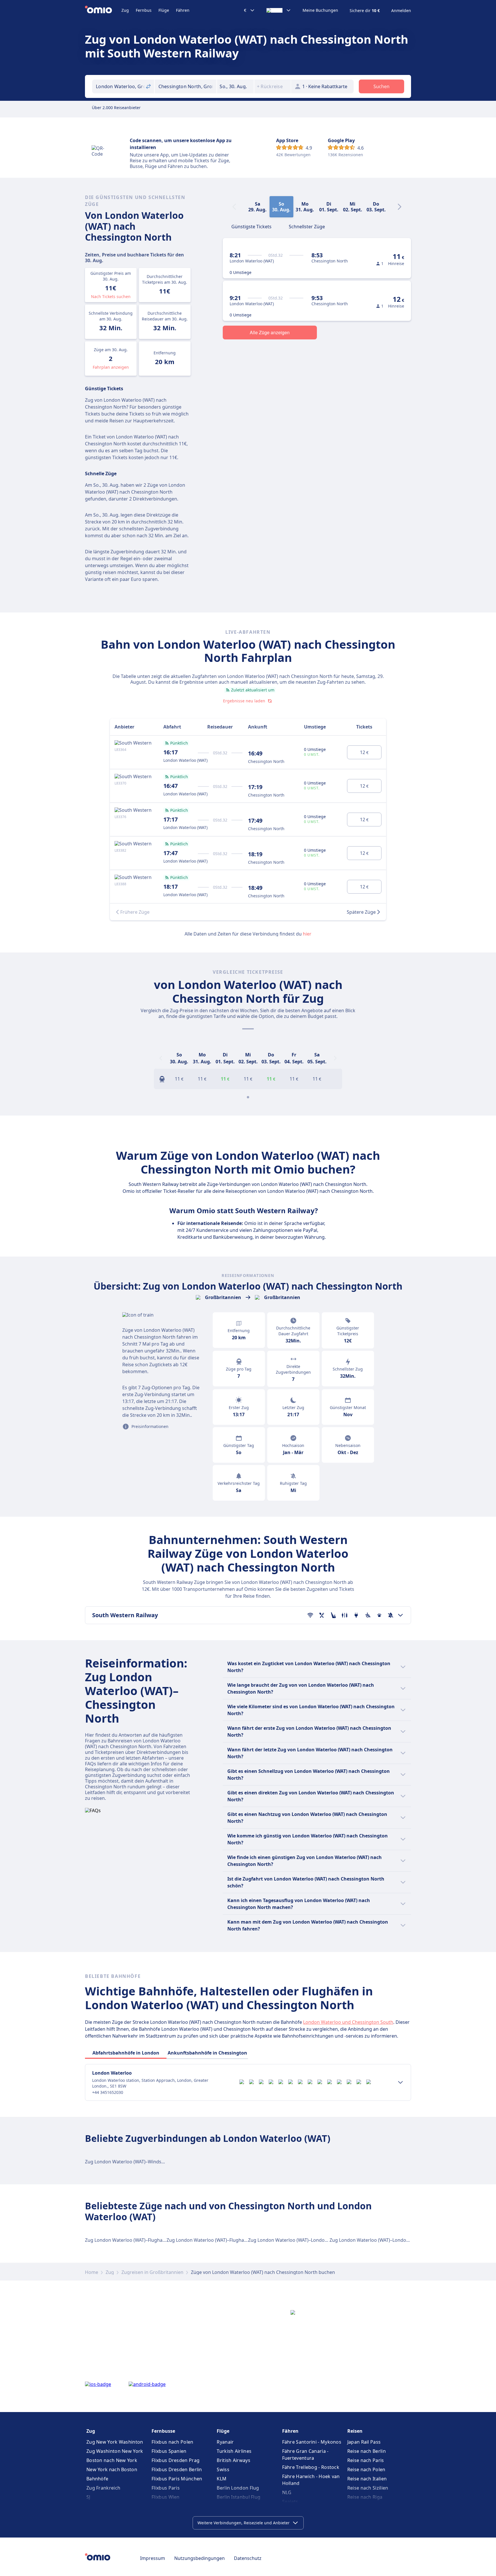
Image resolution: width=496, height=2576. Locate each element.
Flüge (164, 10)
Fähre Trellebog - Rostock (311, 2467)
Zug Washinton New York (115, 2451)
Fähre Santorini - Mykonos (312, 2442)
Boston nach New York (112, 2460)
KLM (222, 2479)
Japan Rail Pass (364, 2442)
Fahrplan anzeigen (111, 367)
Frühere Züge (135, 912)
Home (92, 2272)
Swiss (223, 2469)
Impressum (153, 2558)
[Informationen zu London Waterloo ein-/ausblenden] (400, 2082)
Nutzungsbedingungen (199, 2558)
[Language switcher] (279, 10)
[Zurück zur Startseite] (103, 10)
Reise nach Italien (367, 2479)
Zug (125, 10)
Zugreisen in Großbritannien (152, 2272)
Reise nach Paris (366, 2460)
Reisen (355, 2431)
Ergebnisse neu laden (244, 701)
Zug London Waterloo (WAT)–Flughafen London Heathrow (148, 2240)
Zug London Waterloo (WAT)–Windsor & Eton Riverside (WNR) (151, 2162)
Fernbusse (163, 2431)
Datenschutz (248, 2558)
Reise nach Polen (366, 2469)
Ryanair (225, 2442)
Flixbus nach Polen (172, 2442)
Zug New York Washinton (115, 2442)
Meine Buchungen (320, 10)
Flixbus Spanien (169, 2451)
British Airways (234, 2460)
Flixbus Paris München (177, 2479)
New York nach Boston (112, 2469)
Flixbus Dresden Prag (176, 2460)
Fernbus (144, 10)
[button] (235, 86)
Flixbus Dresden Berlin (177, 2469)
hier (307, 934)
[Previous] (161, 1058)
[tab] (251, 226)
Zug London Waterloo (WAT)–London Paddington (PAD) (308, 2240)
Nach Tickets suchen (111, 296)
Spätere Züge (361, 912)
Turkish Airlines (234, 2451)
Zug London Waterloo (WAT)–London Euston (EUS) (384, 2240)
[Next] (400, 207)
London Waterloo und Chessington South (348, 2022)
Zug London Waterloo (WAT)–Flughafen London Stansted (228, 2240)
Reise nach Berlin (367, 2451)
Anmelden (401, 11)
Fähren (183, 10)
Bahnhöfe (97, 2479)
